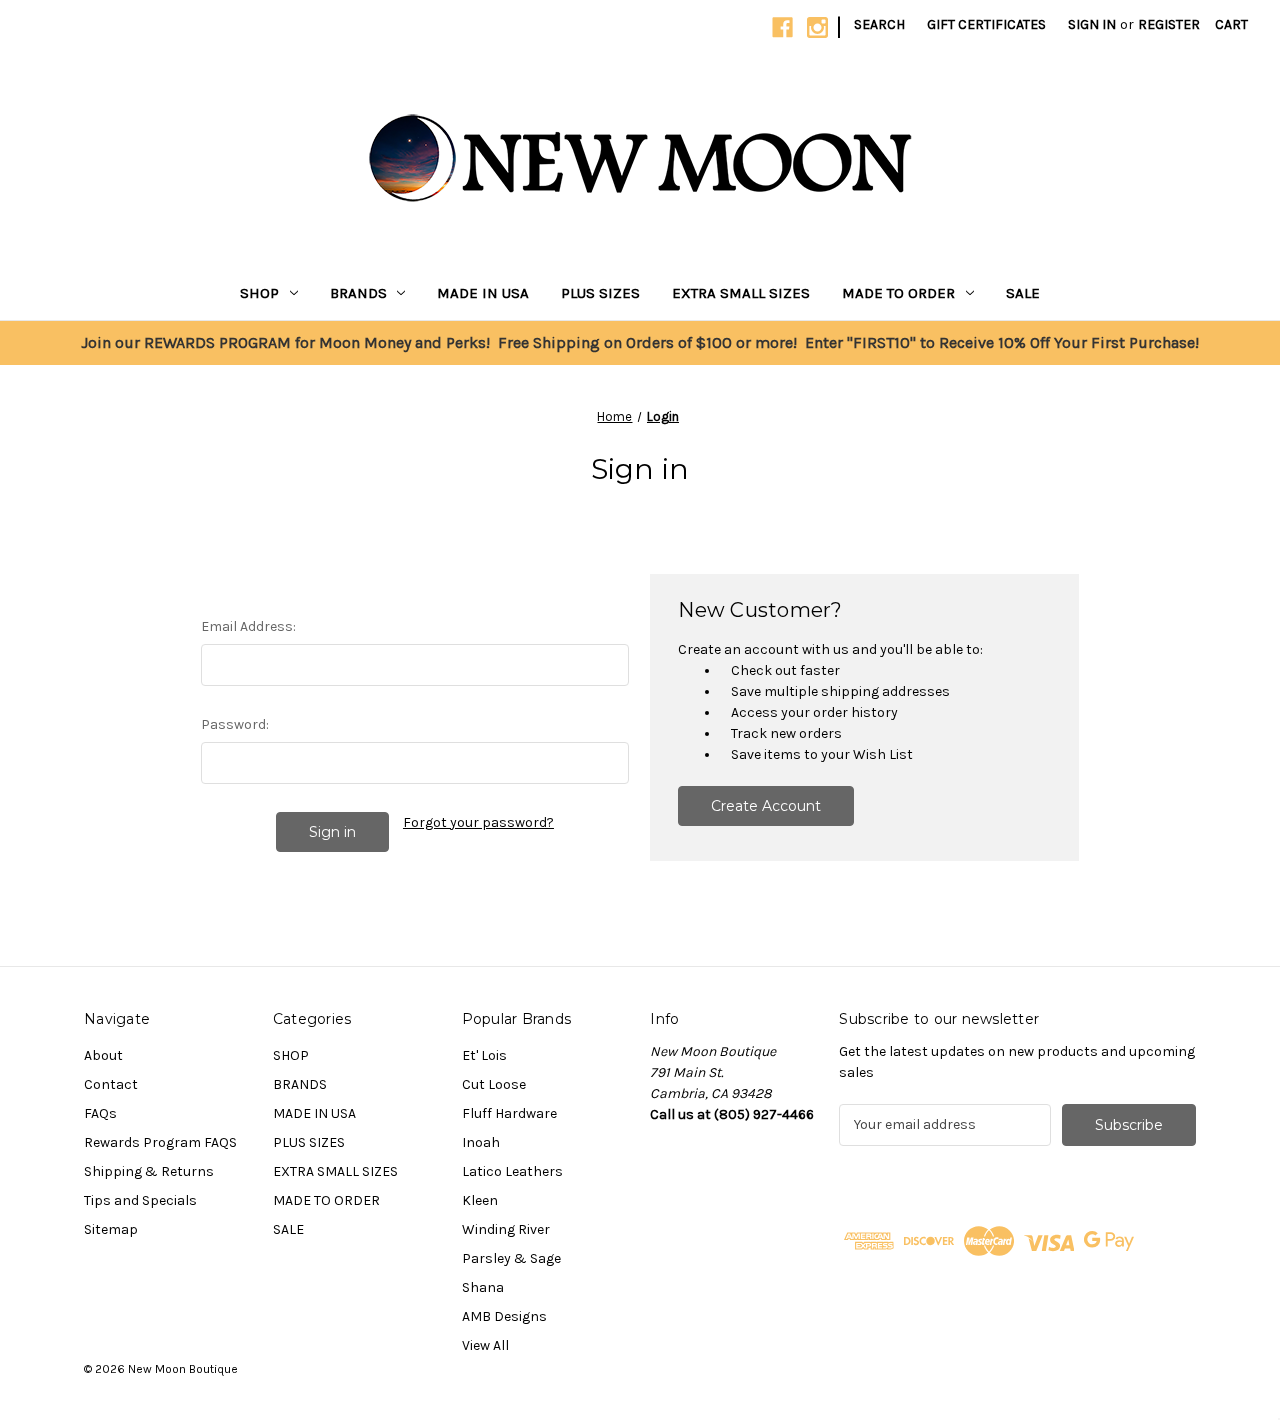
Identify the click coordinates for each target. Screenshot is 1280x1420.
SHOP (259, 293)
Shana (483, 1287)
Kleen (480, 1200)
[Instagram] (817, 27)
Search (879, 24)
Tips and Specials (140, 1200)
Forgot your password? (478, 822)
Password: (235, 724)
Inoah (481, 1142)
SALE (1023, 293)
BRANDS (358, 293)
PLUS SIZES (600, 293)
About (103, 1055)
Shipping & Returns (149, 1171)
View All (485, 1345)
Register (1169, 24)
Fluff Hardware (509, 1113)
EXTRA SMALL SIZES (741, 293)
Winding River (506, 1229)
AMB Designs (504, 1316)
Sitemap (111, 1229)
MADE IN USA (483, 293)
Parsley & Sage (511, 1258)
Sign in (1092, 24)
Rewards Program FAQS (160, 1142)
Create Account (766, 806)
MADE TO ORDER (898, 293)
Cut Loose (494, 1084)
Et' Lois (484, 1055)
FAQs (100, 1113)
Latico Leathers (512, 1171)
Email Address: (248, 626)
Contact (111, 1084)
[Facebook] (782, 27)
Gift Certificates (986, 24)
